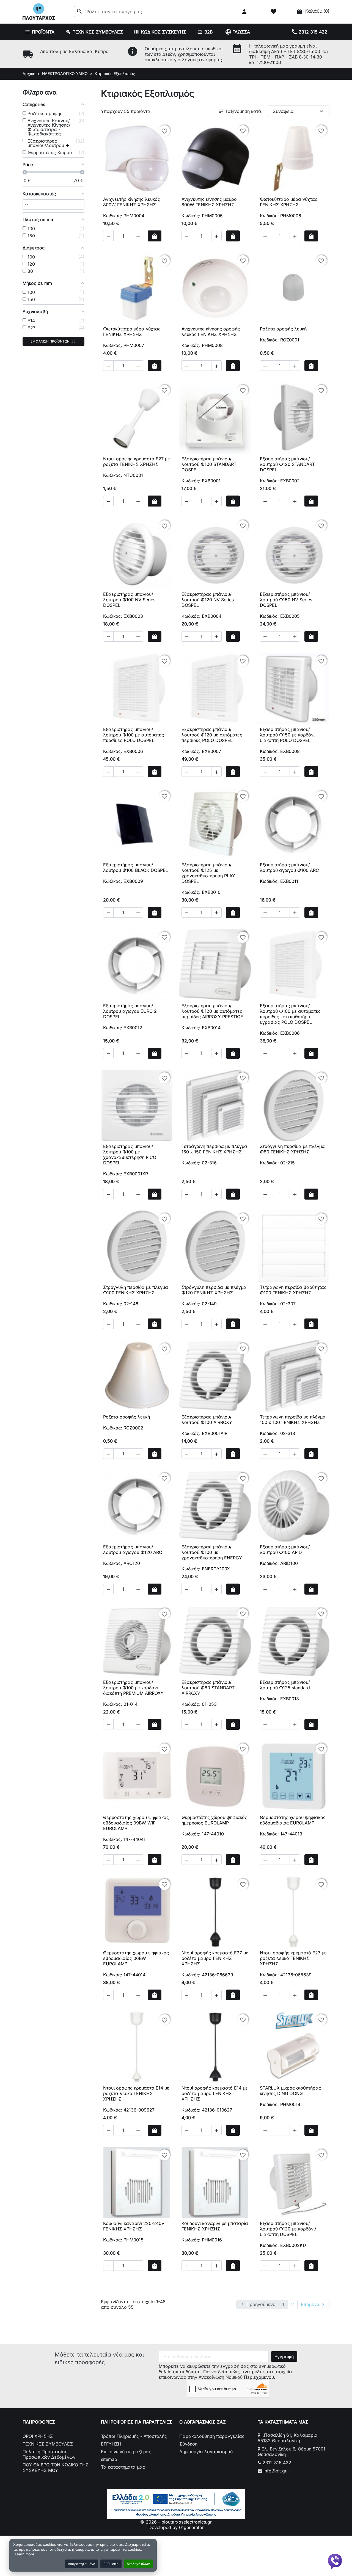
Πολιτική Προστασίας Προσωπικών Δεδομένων (49, 2454)
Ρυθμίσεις (111, 2564)
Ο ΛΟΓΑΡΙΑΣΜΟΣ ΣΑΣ (203, 2422)
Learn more (25, 2554)
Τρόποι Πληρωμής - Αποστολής (134, 2436)
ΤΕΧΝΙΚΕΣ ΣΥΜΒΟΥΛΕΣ (48, 2444)
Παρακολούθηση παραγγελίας (212, 2436)
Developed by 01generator (176, 2527)
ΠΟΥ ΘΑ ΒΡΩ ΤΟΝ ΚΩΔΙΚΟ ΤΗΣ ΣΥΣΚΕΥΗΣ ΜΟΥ (56, 2467)
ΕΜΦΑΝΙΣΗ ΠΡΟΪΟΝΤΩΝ (53, 341)
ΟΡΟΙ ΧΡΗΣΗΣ (38, 2436)
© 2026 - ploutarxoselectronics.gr (176, 2522)
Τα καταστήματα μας (123, 2467)
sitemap (109, 2459)
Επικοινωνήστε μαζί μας (126, 2452)
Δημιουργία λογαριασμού (206, 2452)
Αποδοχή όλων (138, 2564)
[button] (245, 12)
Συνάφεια (299, 111)
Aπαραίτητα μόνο (82, 2564)
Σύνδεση (188, 2444)
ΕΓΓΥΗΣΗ (111, 2444)
